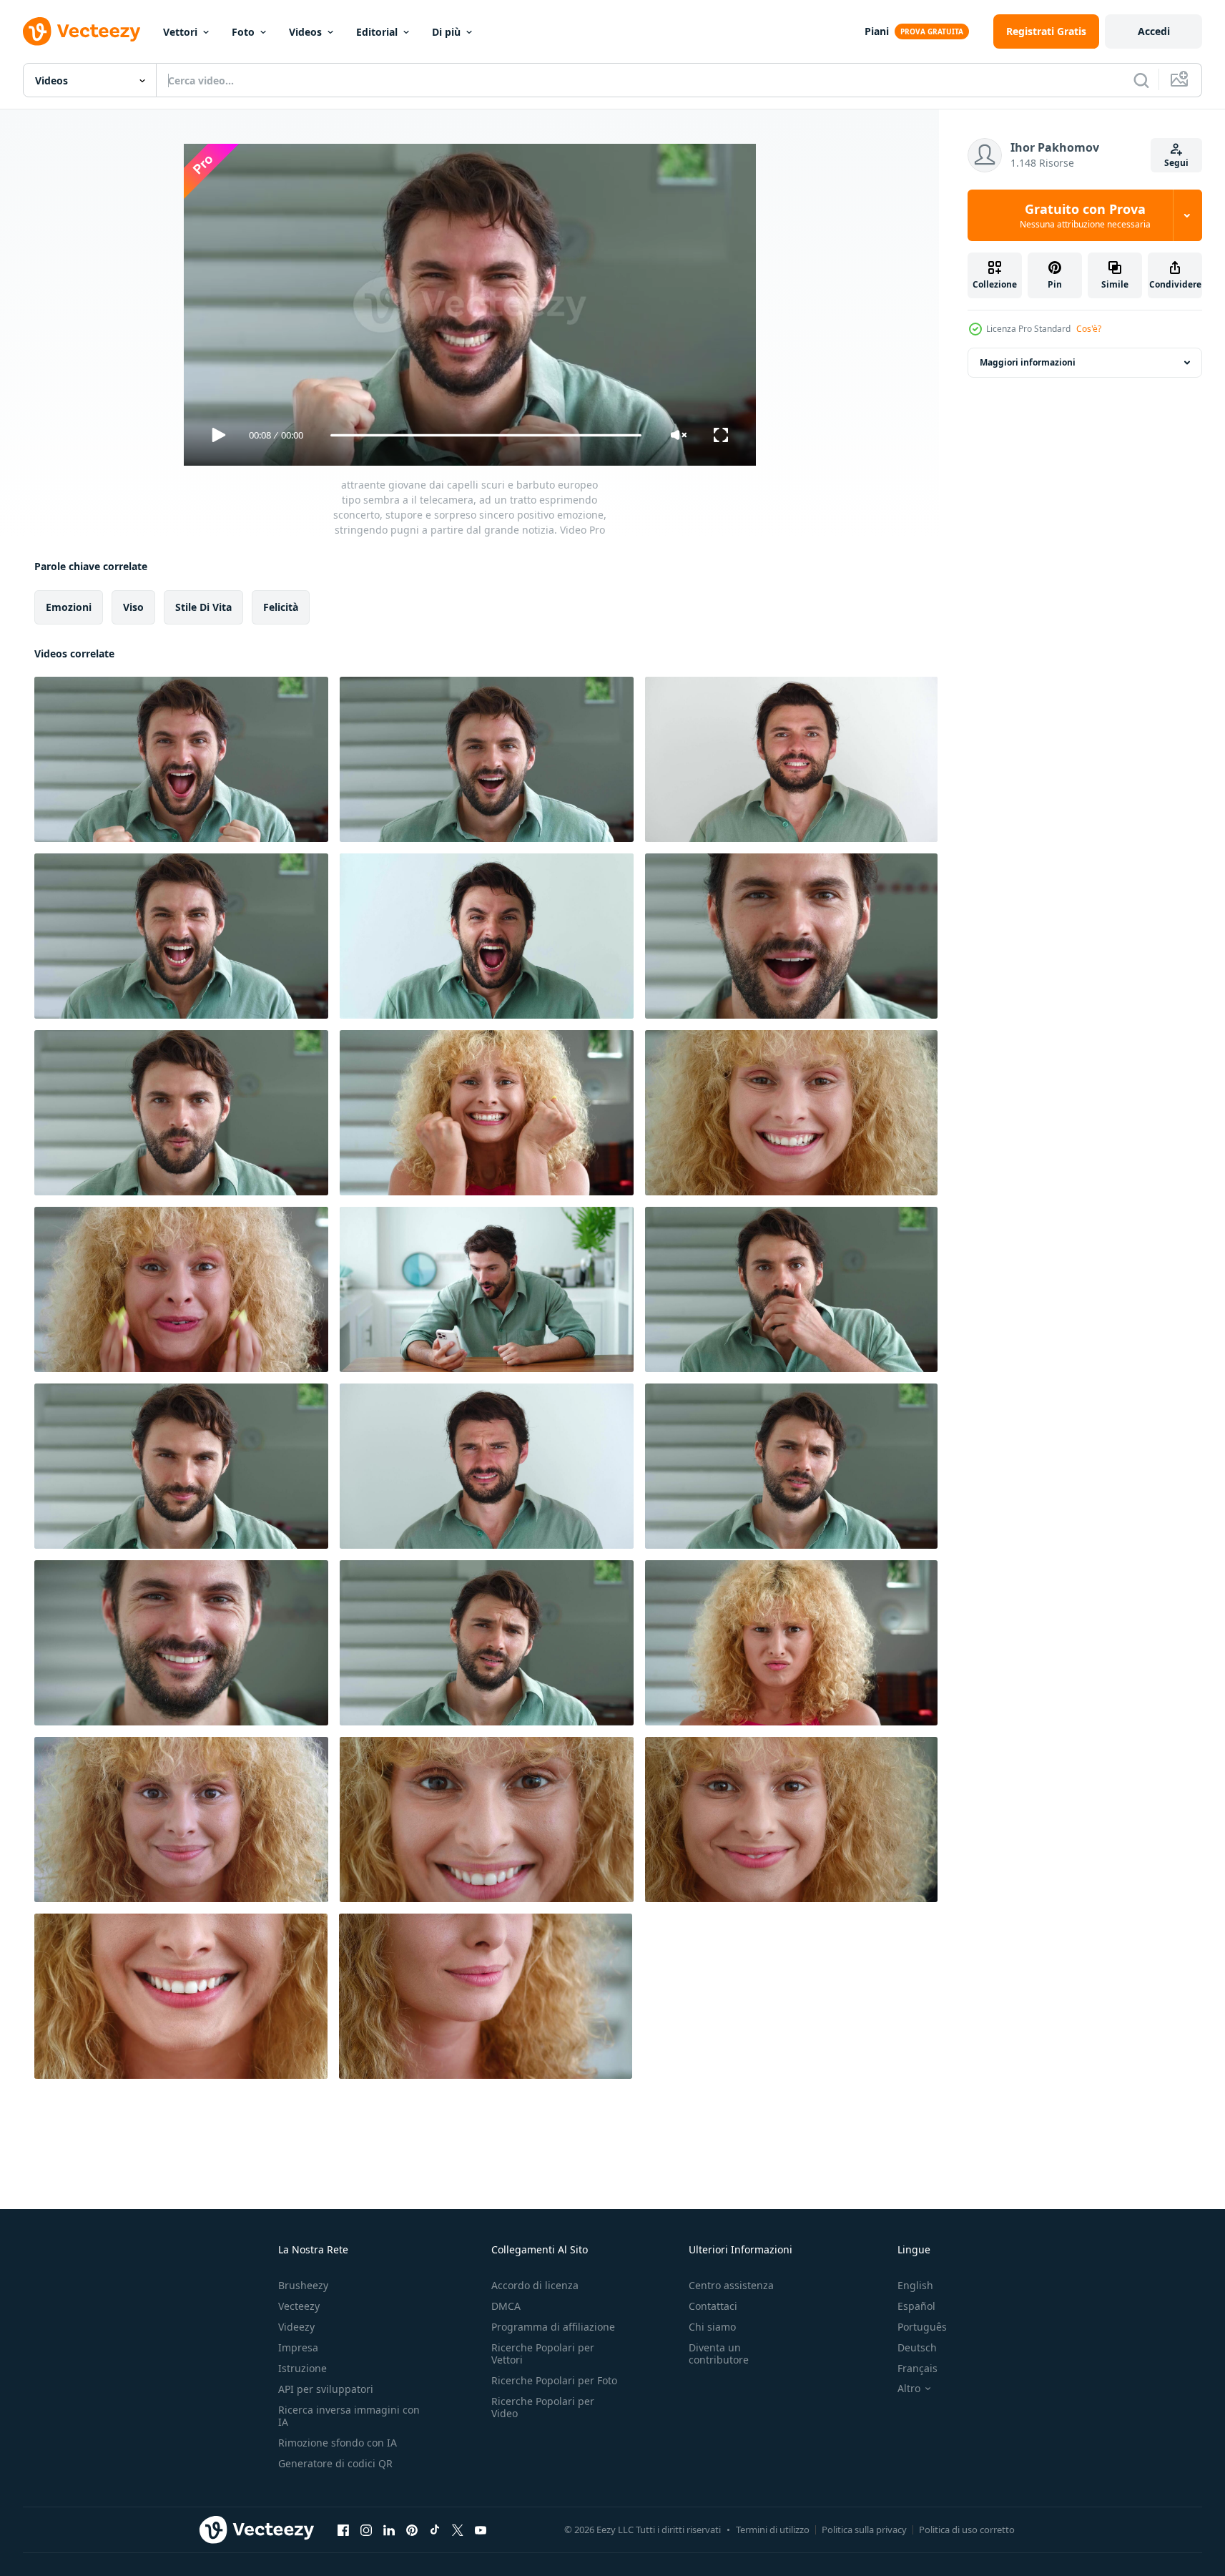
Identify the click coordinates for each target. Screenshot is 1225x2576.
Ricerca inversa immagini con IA (349, 2416)
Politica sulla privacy (864, 2530)
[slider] (486, 435)
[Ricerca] (1141, 80)
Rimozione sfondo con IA (338, 2443)
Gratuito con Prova (1085, 215)
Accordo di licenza (535, 2285)
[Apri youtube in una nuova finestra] (481, 2530)
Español (916, 2306)
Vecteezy (299, 2306)
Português (922, 2327)
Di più (446, 32)
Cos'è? (1089, 329)
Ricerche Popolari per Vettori (543, 2354)
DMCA (506, 2306)
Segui (1176, 163)
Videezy (296, 2327)
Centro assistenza (731, 2285)
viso (133, 607)
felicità (281, 607)
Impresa (298, 2347)
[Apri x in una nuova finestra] (458, 2530)
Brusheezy (303, 2285)
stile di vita (203, 607)
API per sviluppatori (326, 2389)
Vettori (180, 32)
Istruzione (302, 2368)
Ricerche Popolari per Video (543, 2407)
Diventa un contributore (719, 2354)
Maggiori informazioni (1028, 362)
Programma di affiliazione (553, 2327)
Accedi (1154, 31)
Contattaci (713, 2306)
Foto (243, 32)
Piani (877, 31)
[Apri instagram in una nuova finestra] (366, 2530)
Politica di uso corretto (967, 2530)
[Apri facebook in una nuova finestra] (343, 2530)
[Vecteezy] (82, 31)
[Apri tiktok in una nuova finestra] (435, 2530)
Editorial (377, 32)
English (915, 2285)
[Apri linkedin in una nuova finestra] (389, 2530)
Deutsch (917, 2347)
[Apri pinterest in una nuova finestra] (412, 2530)
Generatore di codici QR (335, 2463)
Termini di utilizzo (773, 2530)
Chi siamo (712, 2327)
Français (917, 2368)
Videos (305, 32)
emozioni (69, 607)
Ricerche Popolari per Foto (554, 2380)
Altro (909, 2389)
